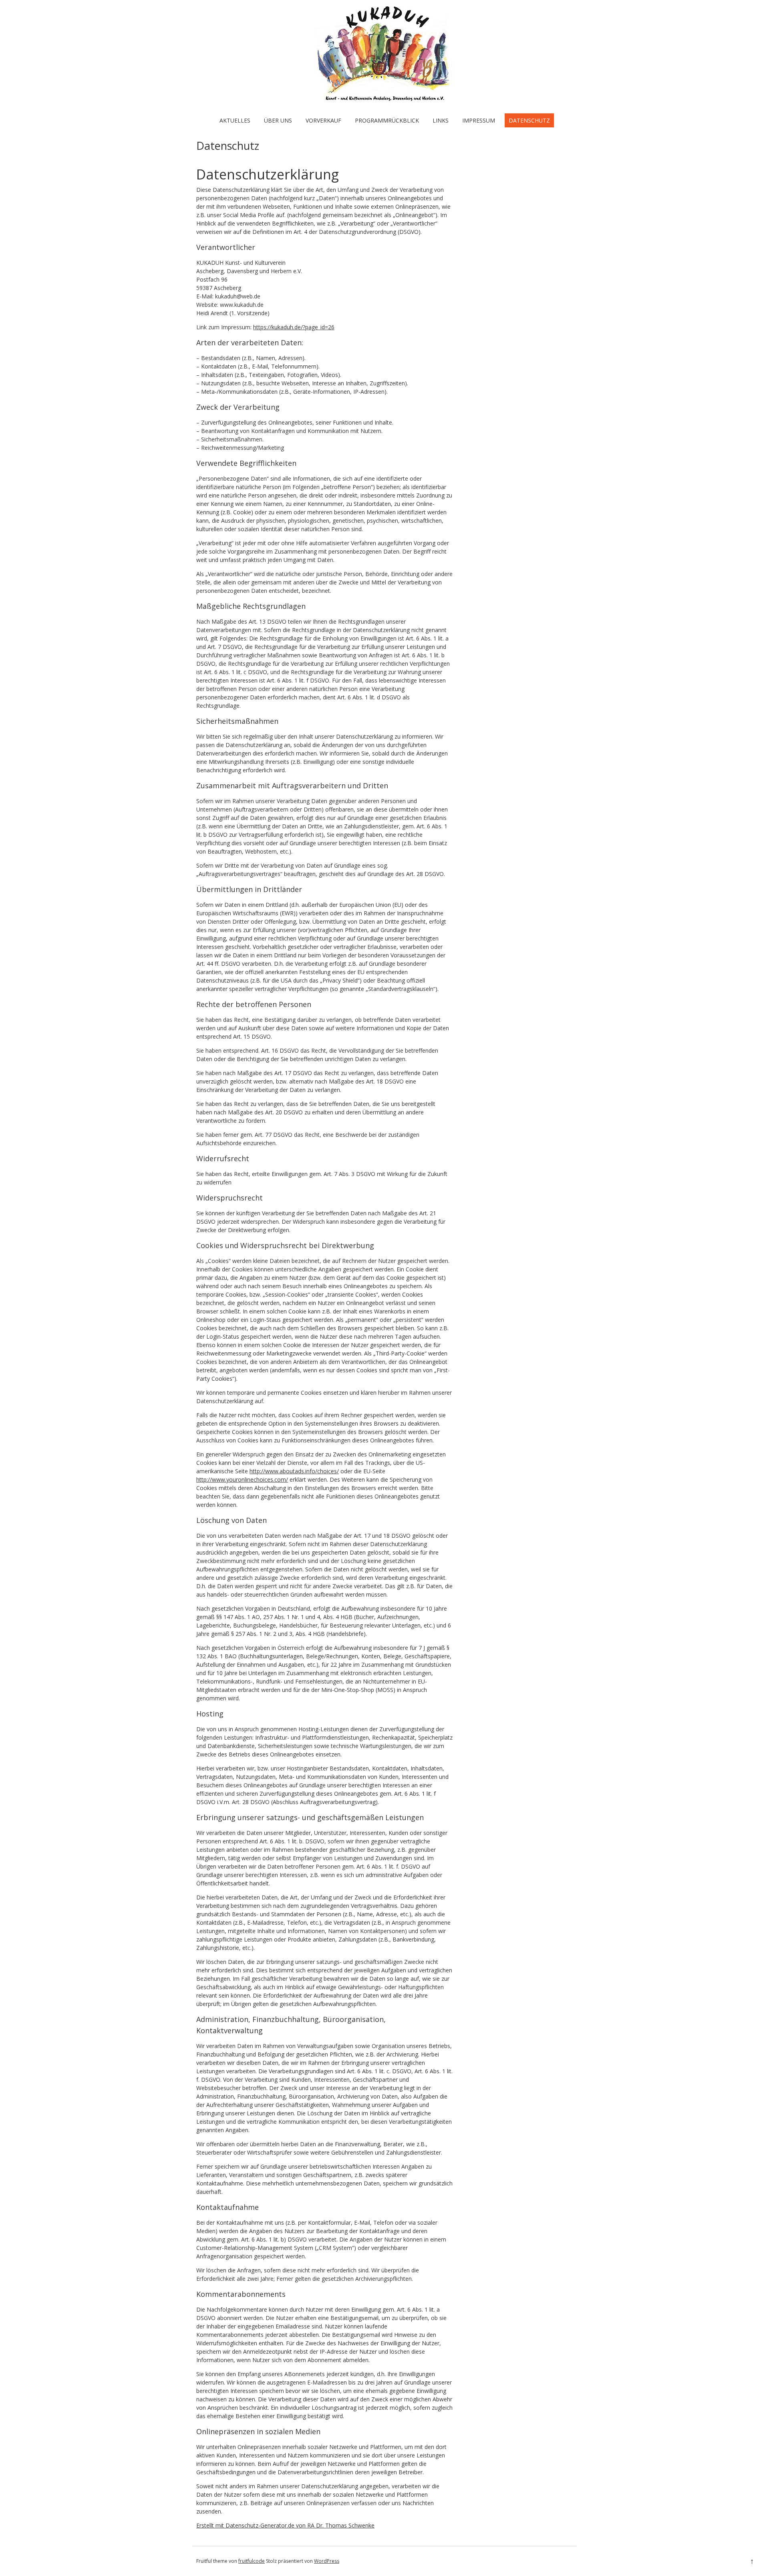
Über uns (278, 120)
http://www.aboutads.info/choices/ (294, 1471)
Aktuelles (235, 120)
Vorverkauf (323, 120)
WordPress (327, 2561)
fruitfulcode (252, 2561)
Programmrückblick (387, 120)
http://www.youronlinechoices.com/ (242, 1479)
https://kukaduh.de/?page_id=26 (294, 327)
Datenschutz (529, 120)
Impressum (479, 120)
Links (441, 120)
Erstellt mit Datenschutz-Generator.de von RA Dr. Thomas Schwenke (285, 2525)
